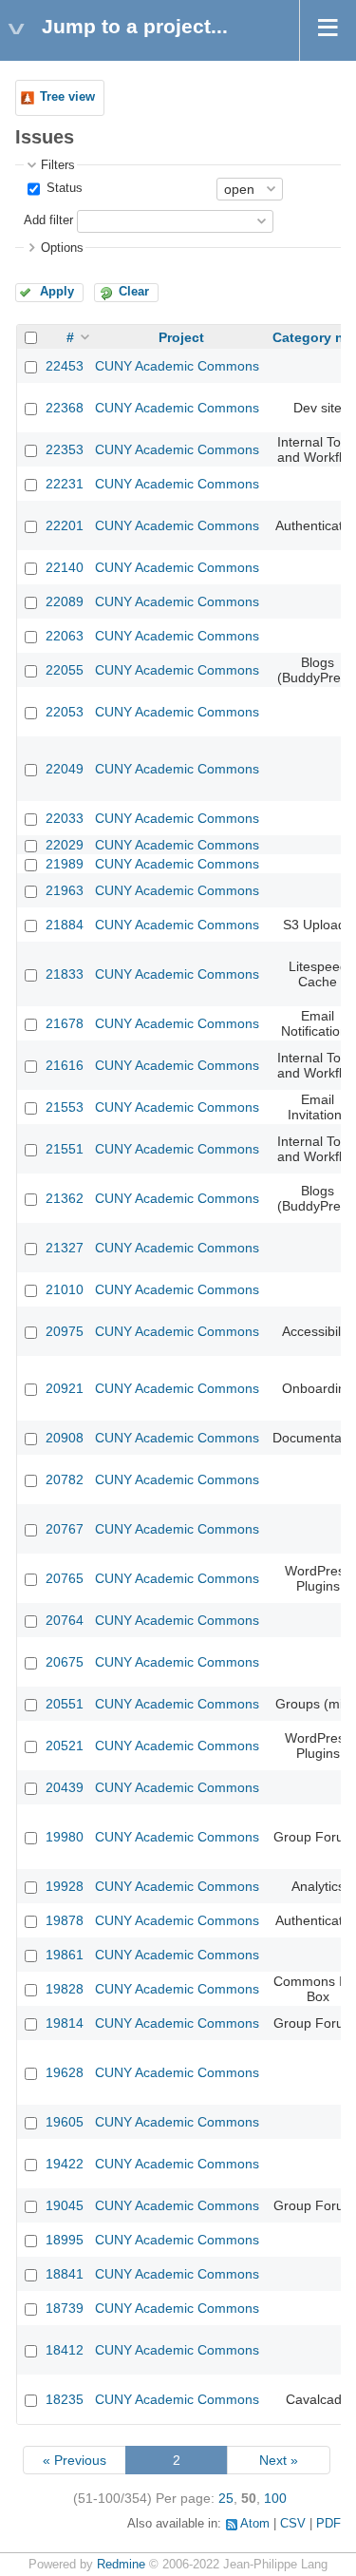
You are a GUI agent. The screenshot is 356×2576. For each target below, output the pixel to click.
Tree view (67, 97)
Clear (134, 292)
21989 (65, 864)
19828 (65, 1989)
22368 (65, 408)
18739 (65, 2308)
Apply (57, 292)
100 (275, 2498)
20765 (65, 1578)
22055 (65, 670)
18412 (65, 2350)
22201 (65, 525)
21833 (65, 974)
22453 (65, 366)
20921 (65, 1388)
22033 (65, 818)
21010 (65, 1289)
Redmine (121, 2565)
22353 (65, 449)
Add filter (48, 220)
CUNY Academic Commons (177, 366)
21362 (65, 1198)
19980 (65, 1837)
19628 (65, 2072)
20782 (65, 1479)
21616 (65, 1065)
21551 (65, 1149)
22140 (65, 567)
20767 (65, 1529)
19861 (65, 1955)
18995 (65, 2240)
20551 (65, 1704)
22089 (65, 601)
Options (62, 248)
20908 (65, 1438)
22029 (65, 845)
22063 (65, 636)
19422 (65, 2164)
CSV (293, 2524)
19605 (65, 2122)
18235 (65, 2399)
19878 (65, 1920)
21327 (65, 1248)
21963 (65, 890)
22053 (65, 712)
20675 (65, 1662)
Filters (58, 165)
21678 (65, 1023)
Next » (279, 2460)
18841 (65, 2274)
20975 (65, 1331)
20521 (65, 1746)
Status (63, 188)
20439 (65, 1787)
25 (226, 2498)
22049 (65, 769)
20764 (65, 1620)
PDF (328, 2524)
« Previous (75, 2460)
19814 (65, 2023)
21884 (65, 925)
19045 (65, 2205)
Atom (255, 2524)
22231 (65, 484)
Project (181, 337)
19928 (65, 1886)
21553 (65, 1107)
